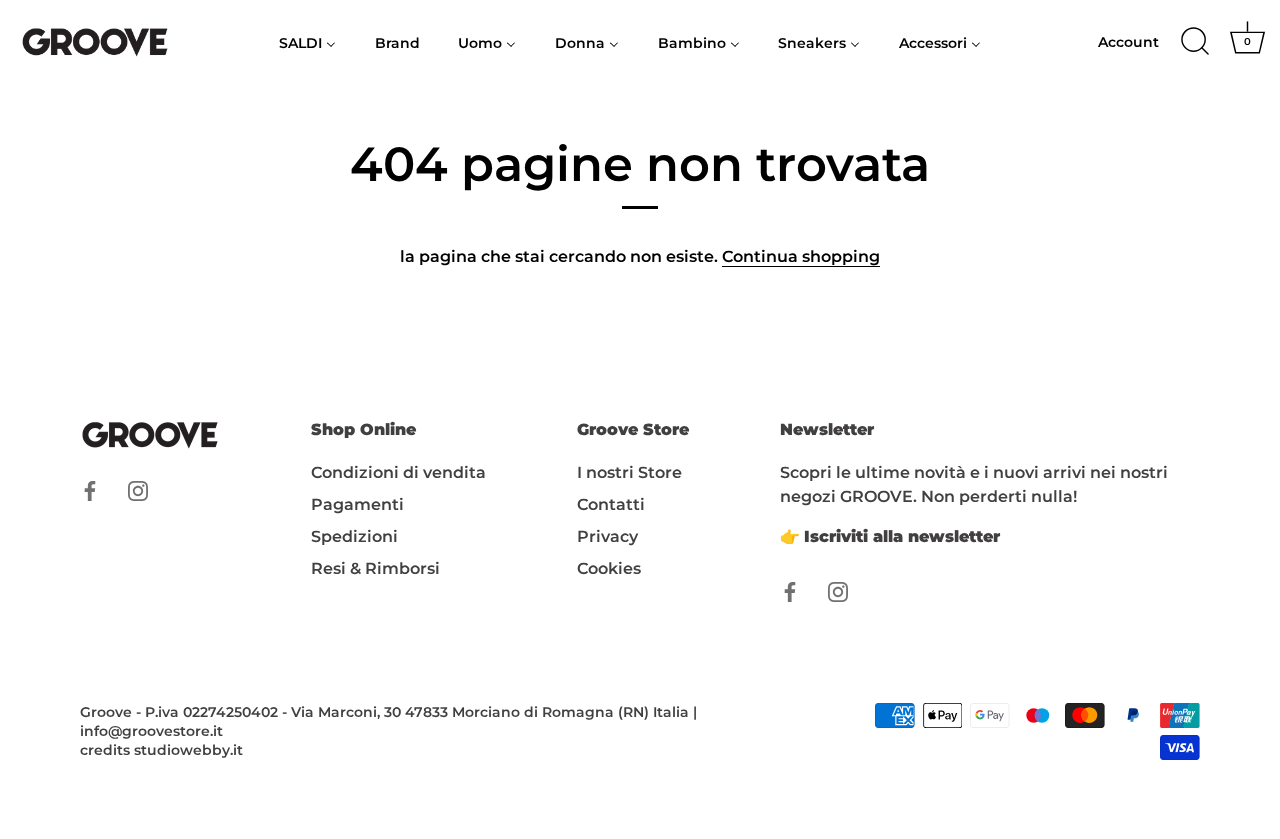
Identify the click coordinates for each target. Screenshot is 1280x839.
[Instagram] (138, 489)
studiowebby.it (188, 750)
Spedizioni (354, 536)
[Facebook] (90, 489)
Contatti (611, 504)
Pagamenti (357, 504)
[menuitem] (308, 42)
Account (1128, 42)
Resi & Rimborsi (375, 568)
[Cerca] (1195, 42)
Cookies (609, 568)
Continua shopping (801, 256)
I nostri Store (629, 472)
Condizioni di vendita (398, 472)
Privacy (607, 536)
